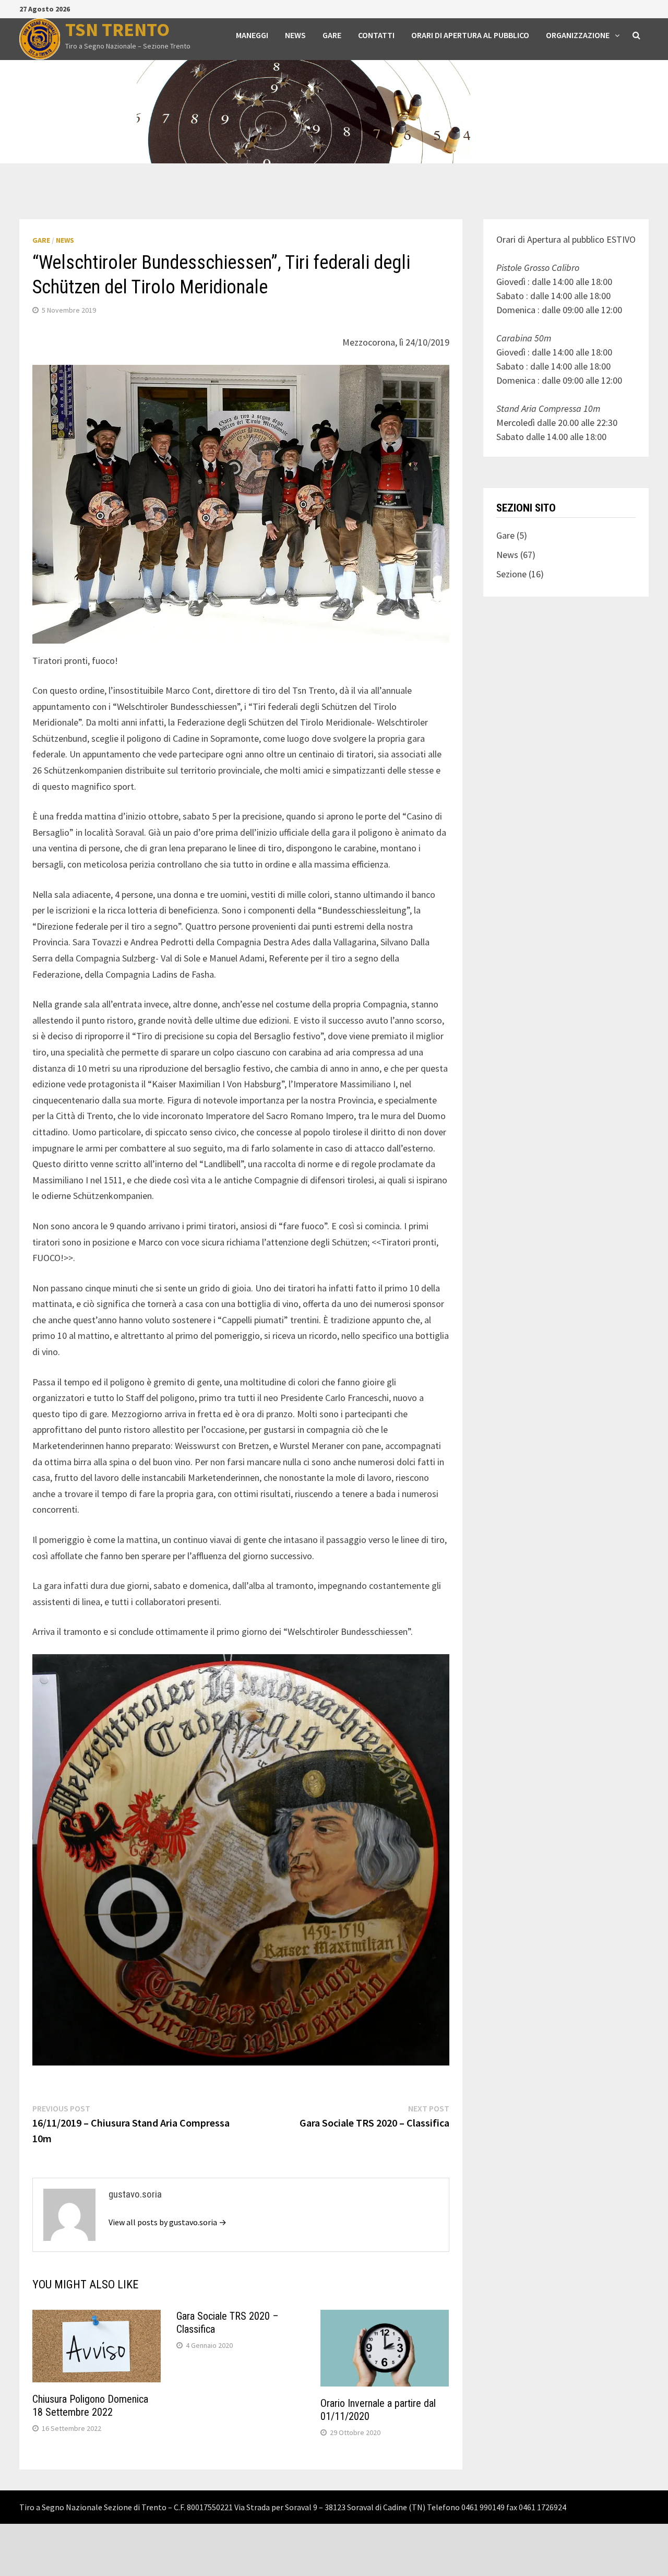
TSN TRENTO (117, 29)
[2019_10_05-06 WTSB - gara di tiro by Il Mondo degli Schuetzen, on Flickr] (241, 1859)
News (295, 35)
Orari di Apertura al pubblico (470, 35)
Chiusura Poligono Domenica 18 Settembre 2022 (90, 2406)
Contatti (376, 35)
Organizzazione (578, 35)
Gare (332, 35)
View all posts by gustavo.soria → (168, 2222)
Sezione (511, 574)
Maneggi (252, 35)
